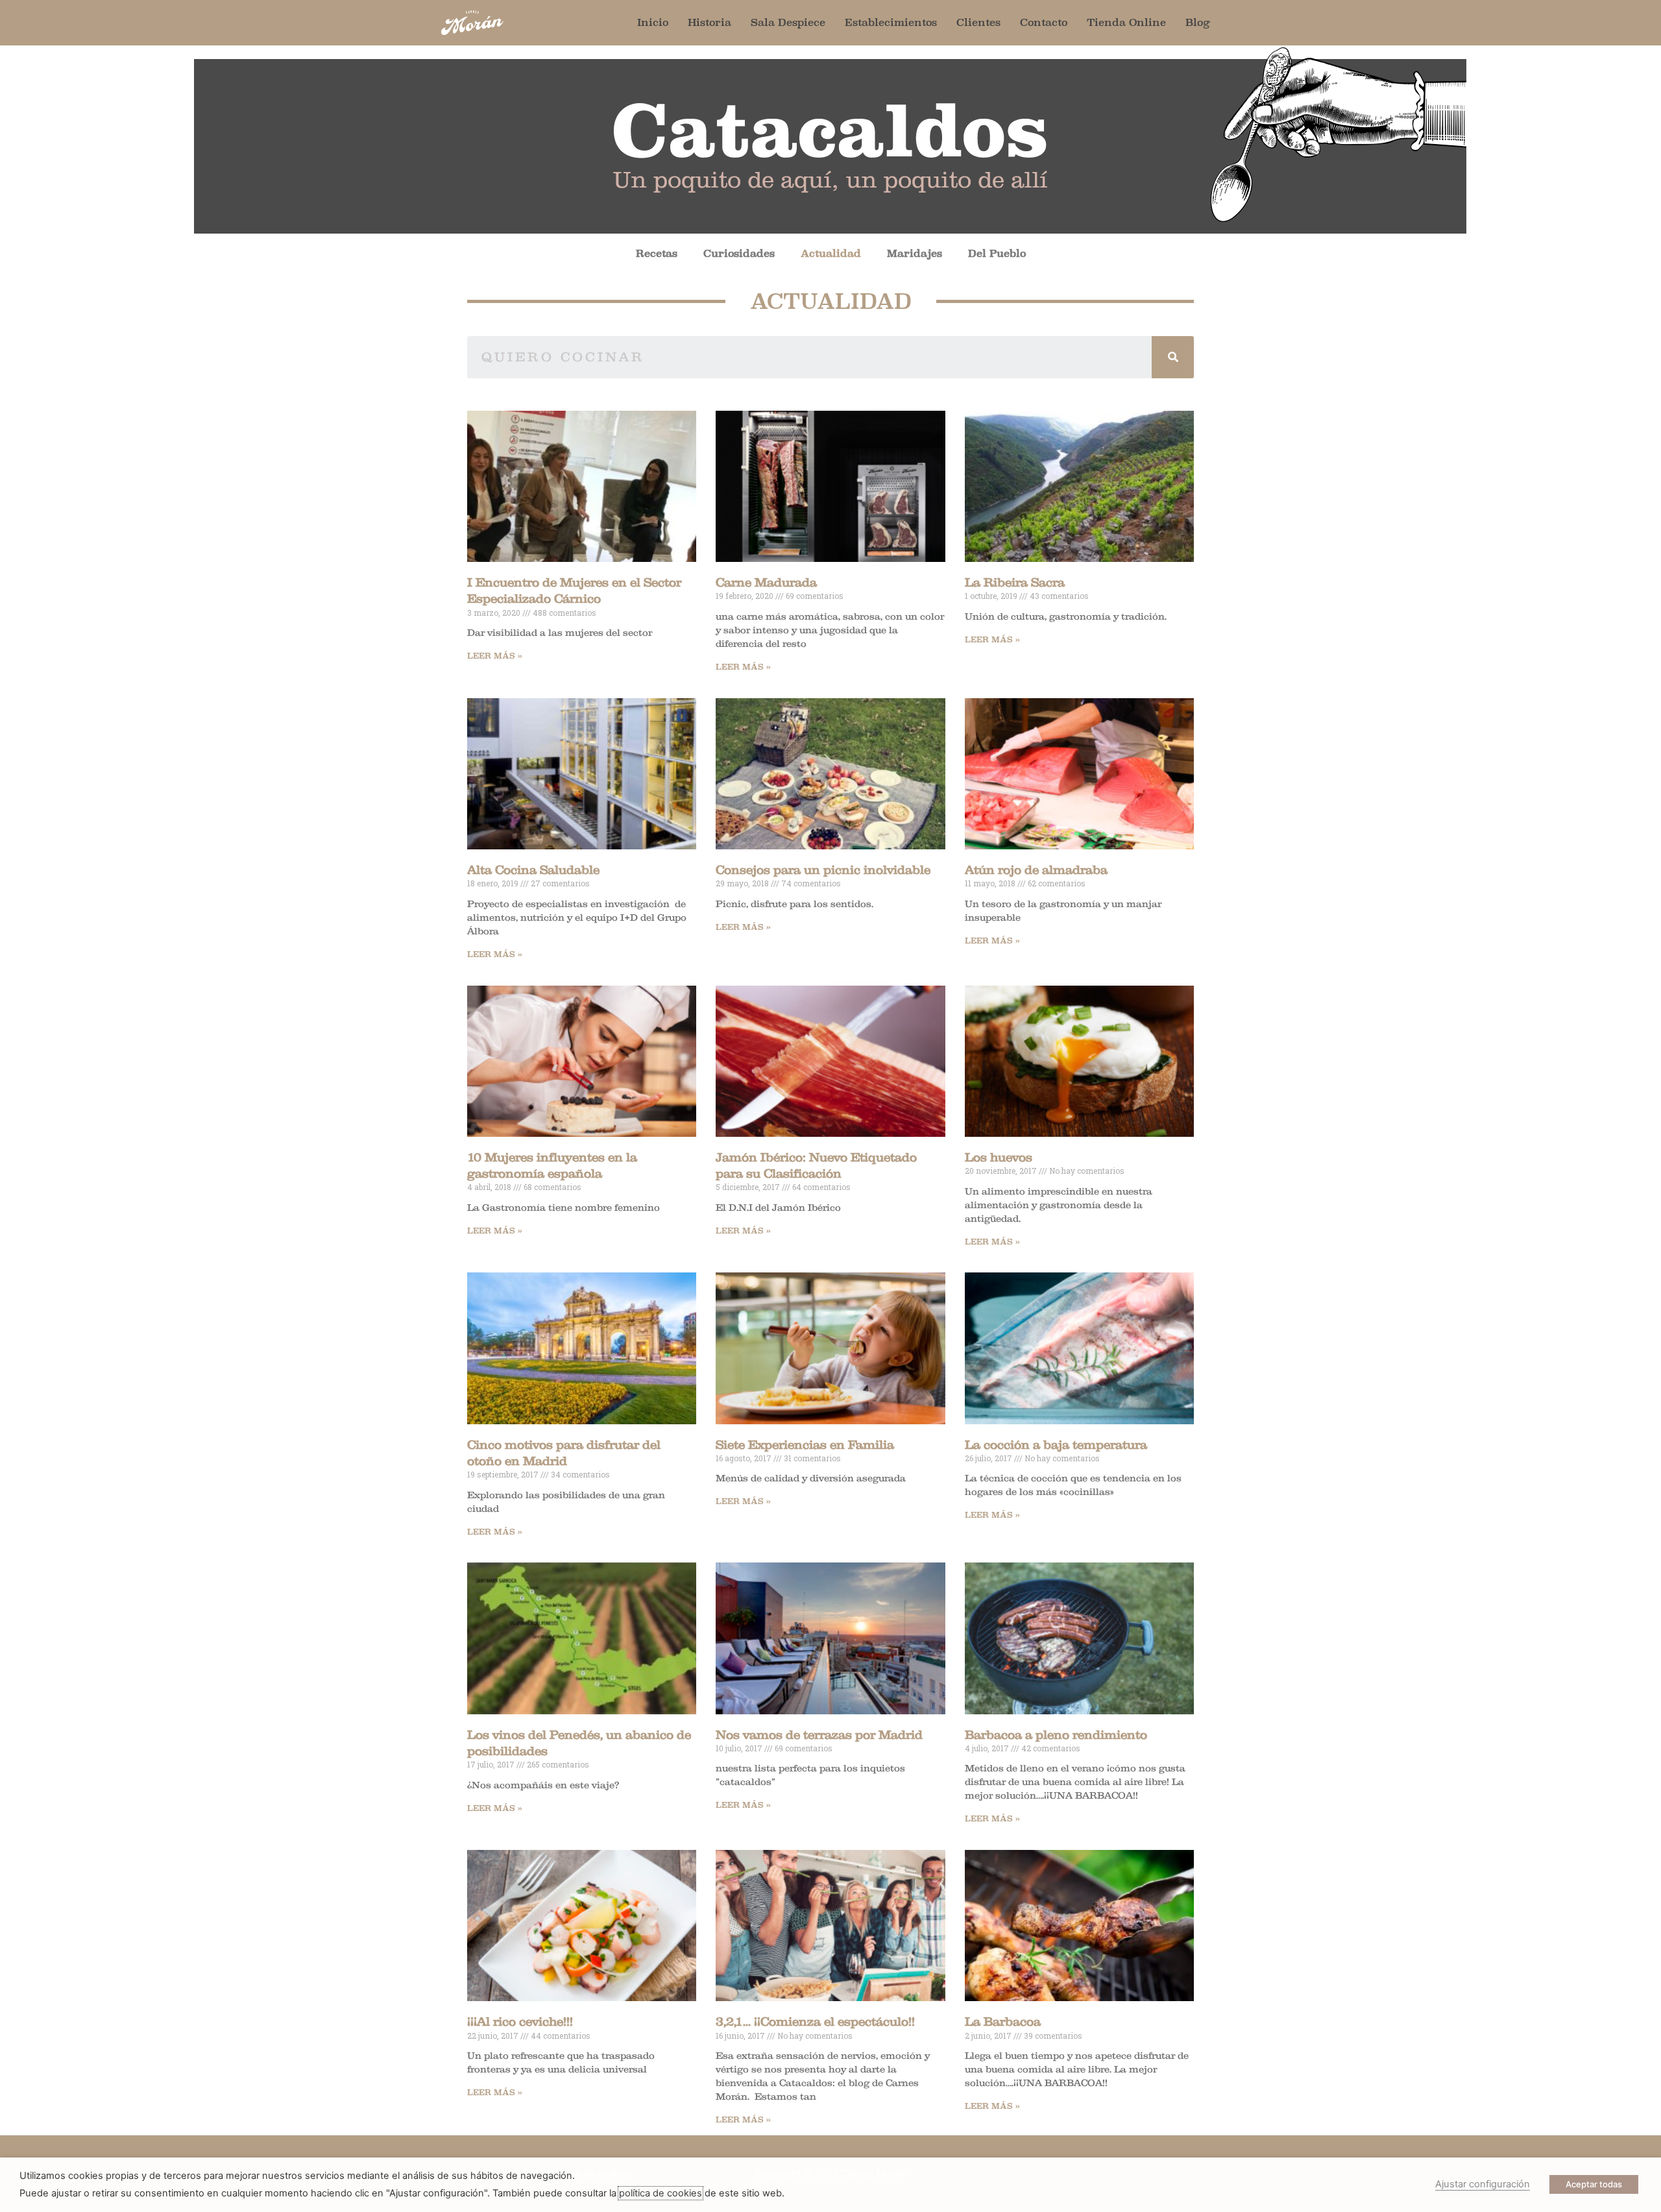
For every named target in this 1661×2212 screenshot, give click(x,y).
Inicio (653, 22)
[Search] (1173, 357)
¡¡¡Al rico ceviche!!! (520, 2022)
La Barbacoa (1003, 2022)
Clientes (978, 22)
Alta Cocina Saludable (533, 870)
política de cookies (661, 2193)
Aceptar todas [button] (1594, 2184)
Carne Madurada (766, 583)
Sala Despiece (788, 22)
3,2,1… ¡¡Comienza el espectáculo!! (815, 2022)
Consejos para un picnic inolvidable (823, 870)
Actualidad (831, 253)
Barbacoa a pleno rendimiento (1056, 1735)
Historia (709, 22)
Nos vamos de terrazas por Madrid (819, 1735)
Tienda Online (1126, 22)
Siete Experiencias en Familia (805, 1445)
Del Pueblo (997, 253)
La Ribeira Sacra (1015, 583)
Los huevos (999, 1158)
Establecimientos (891, 22)
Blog (1198, 22)
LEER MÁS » (495, 656)
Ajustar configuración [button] (1483, 2184)
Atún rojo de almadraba (1036, 870)
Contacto (1044, 22)
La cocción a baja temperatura (1056, 1445)
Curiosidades (739, 253)
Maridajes (915, 253)
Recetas (657, 253)
